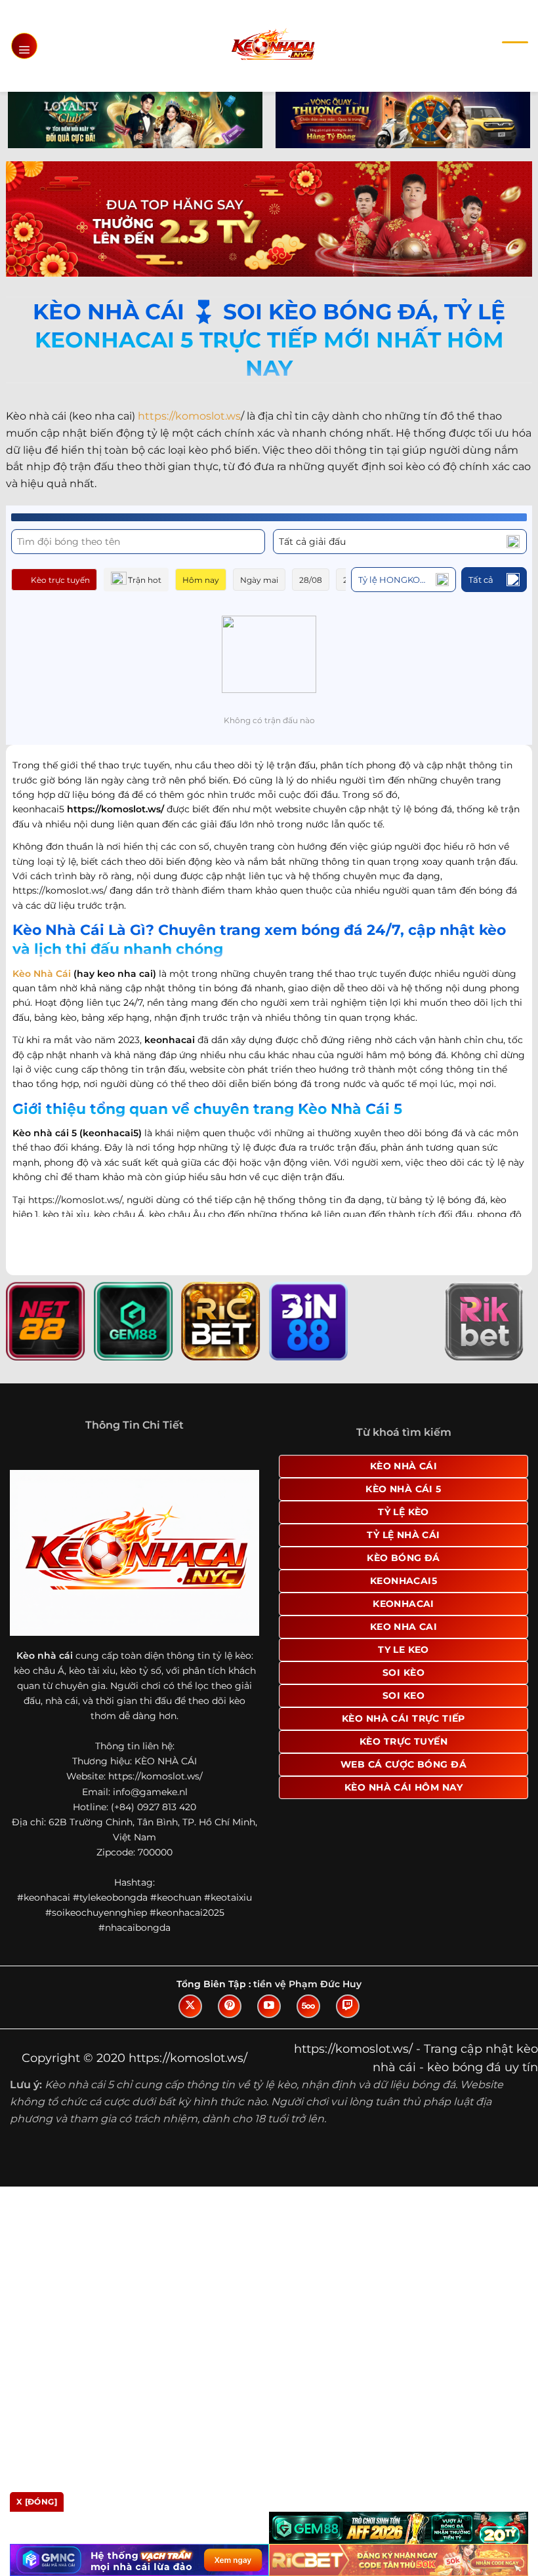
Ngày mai (259, 580)
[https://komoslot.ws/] (273, 46)
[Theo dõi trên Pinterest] (230, 2006)
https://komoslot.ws (189, 416)
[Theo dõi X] (190, 2006)
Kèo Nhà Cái (42, 974)
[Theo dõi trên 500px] (308, 2006)
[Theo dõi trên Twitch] (348, 2006)
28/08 (311, 580)
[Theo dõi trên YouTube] (269, 2006)
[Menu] (24, 46)
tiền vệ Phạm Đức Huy (307, 1984)
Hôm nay (201, 580)
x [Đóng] (37, 2502)
